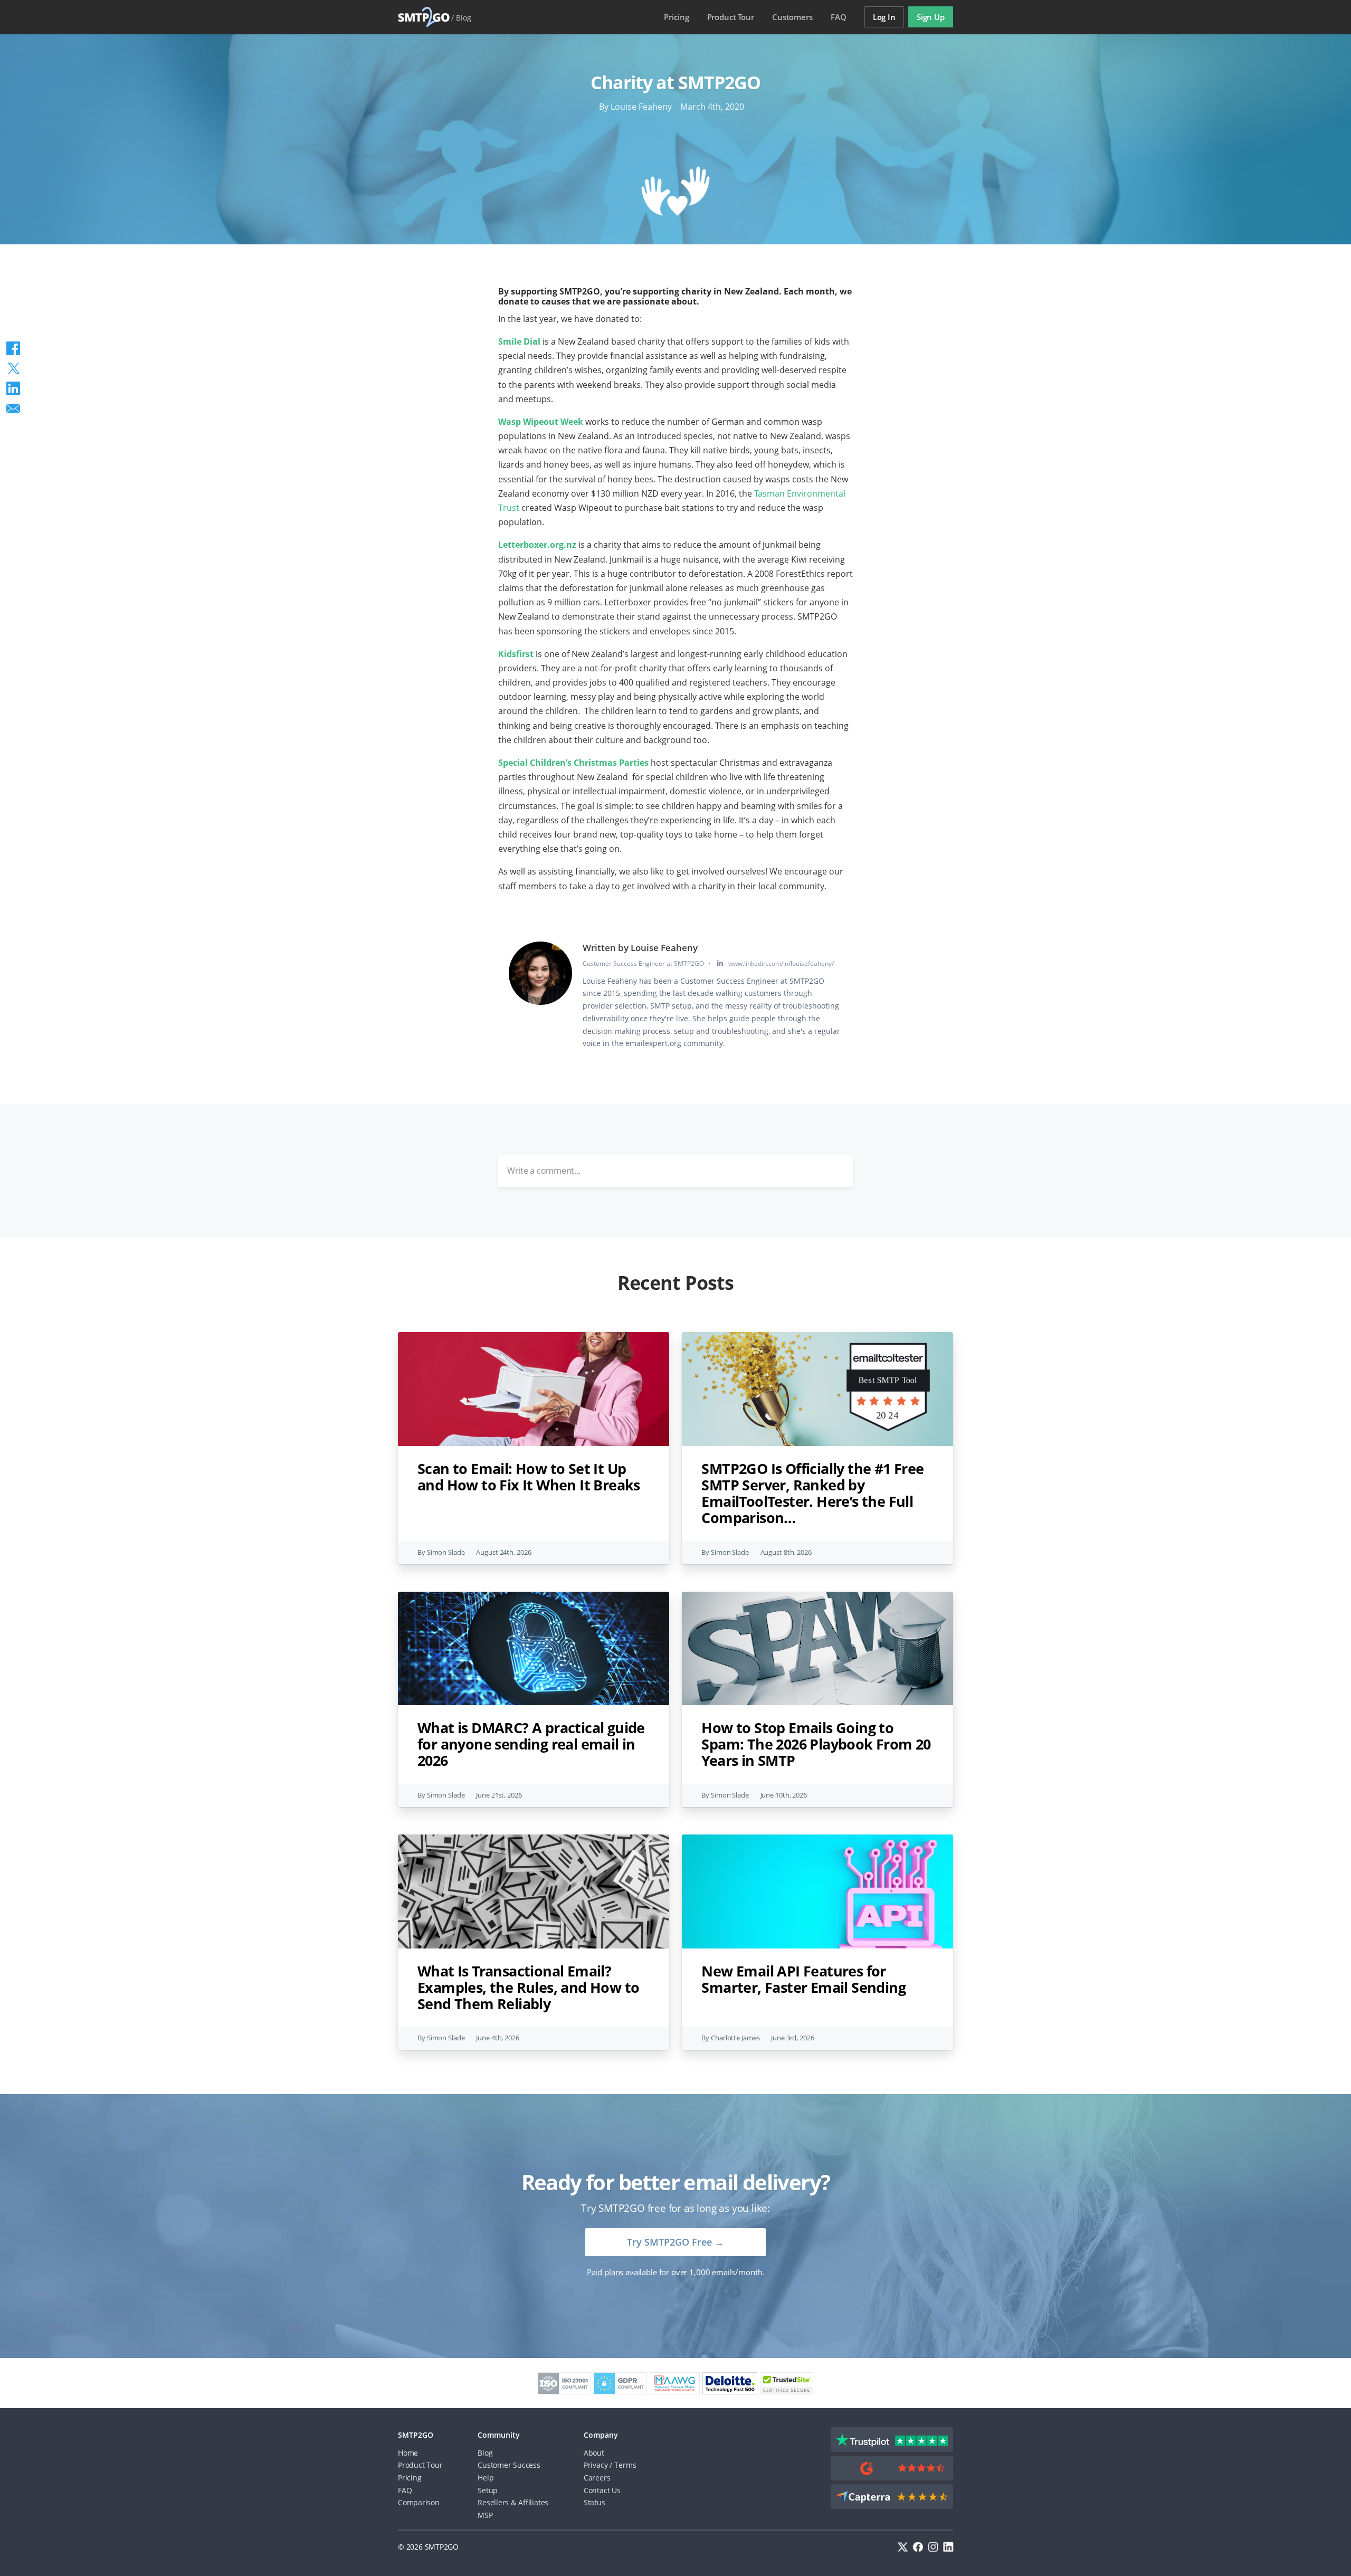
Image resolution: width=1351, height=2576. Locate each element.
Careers (597, 2478)
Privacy (596, 2465)
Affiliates (533, 2502)
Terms (625, 2465)
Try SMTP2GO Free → (675, 2242)
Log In (884, 17)
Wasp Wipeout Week (542, 422)
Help (486, 2478)
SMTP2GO (424, 17)
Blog (464, 18)
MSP (485, 2515)
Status (594, 2502)
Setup (488, 2490)
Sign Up (931, 17)
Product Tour (420, 2465)
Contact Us (602, 2490)
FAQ (839, 17)
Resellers (493, 2502)
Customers (792, 17)
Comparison (419, 2502)
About (594, 2453)
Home (408, 2453)
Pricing (676, 17)
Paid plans (605, 2272)
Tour (731, 17)
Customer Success (509, 2465)
